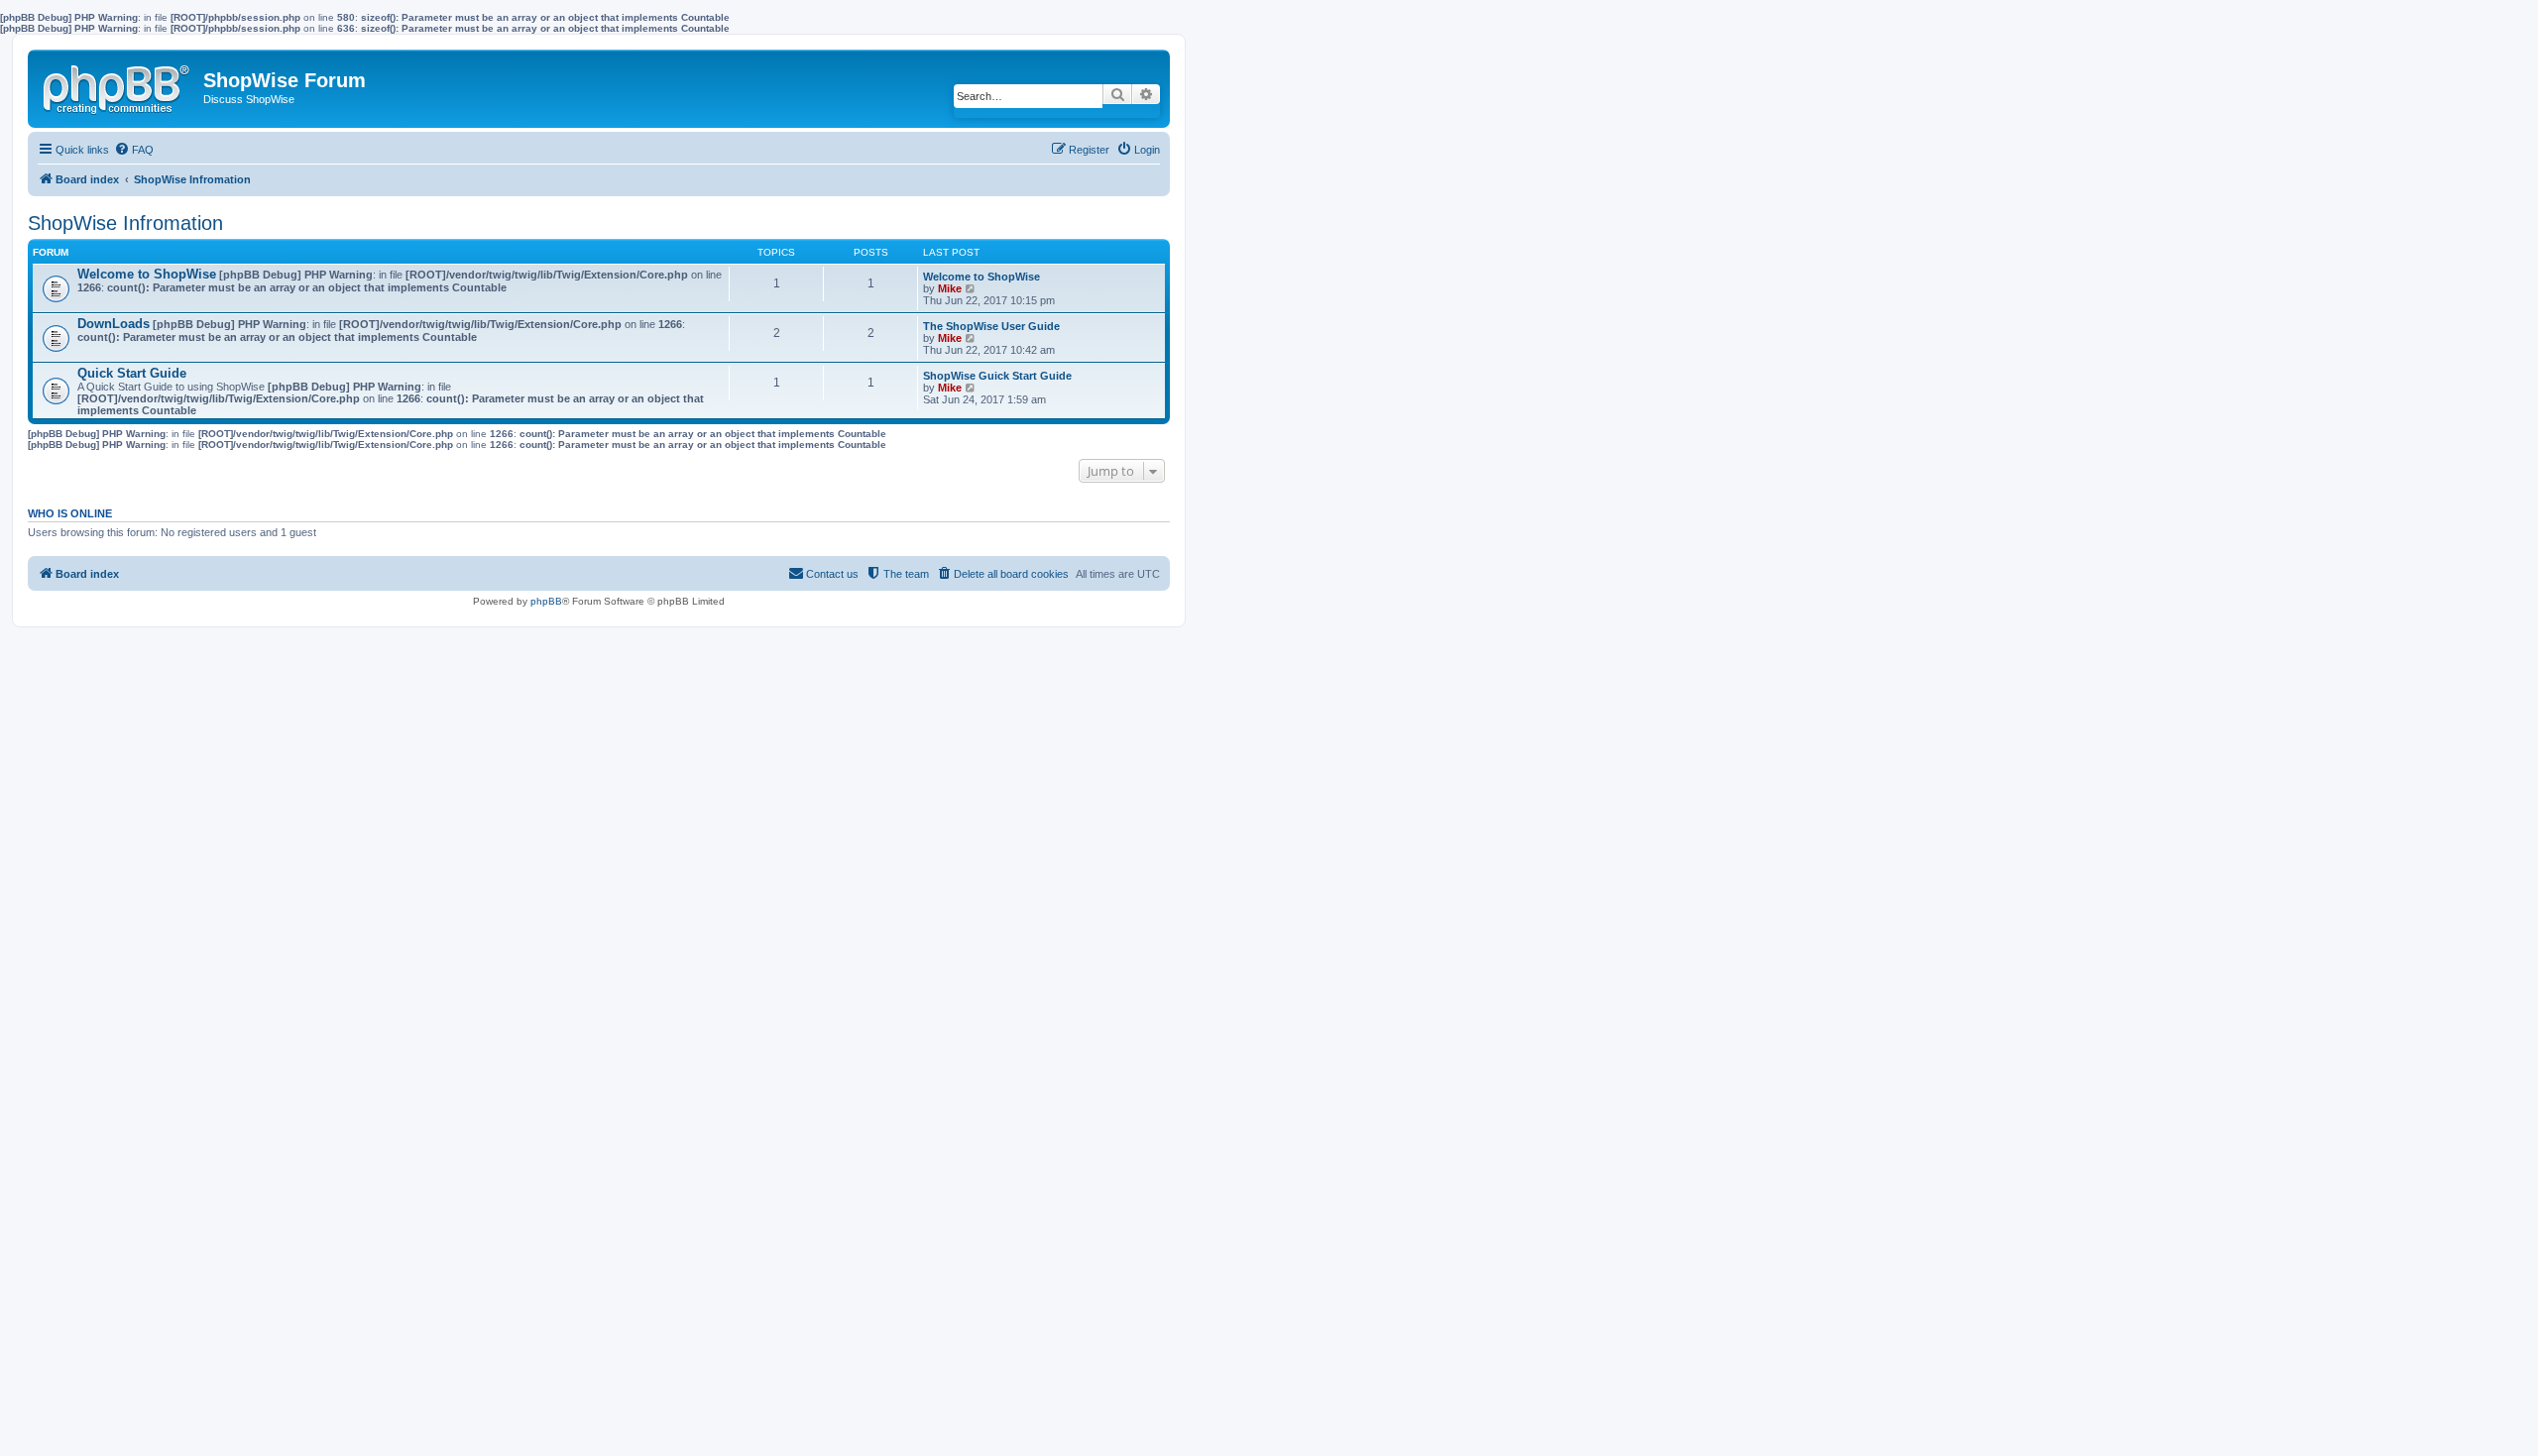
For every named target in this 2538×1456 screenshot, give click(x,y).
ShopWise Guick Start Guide (997, 376)
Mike (950, 288)
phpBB (546, 601)
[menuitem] (134, 150)
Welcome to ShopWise (147, 274)
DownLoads (114, 324)
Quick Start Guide (132, 373)
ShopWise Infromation (125, 223)
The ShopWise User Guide (991, 326)
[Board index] (118, 85)
